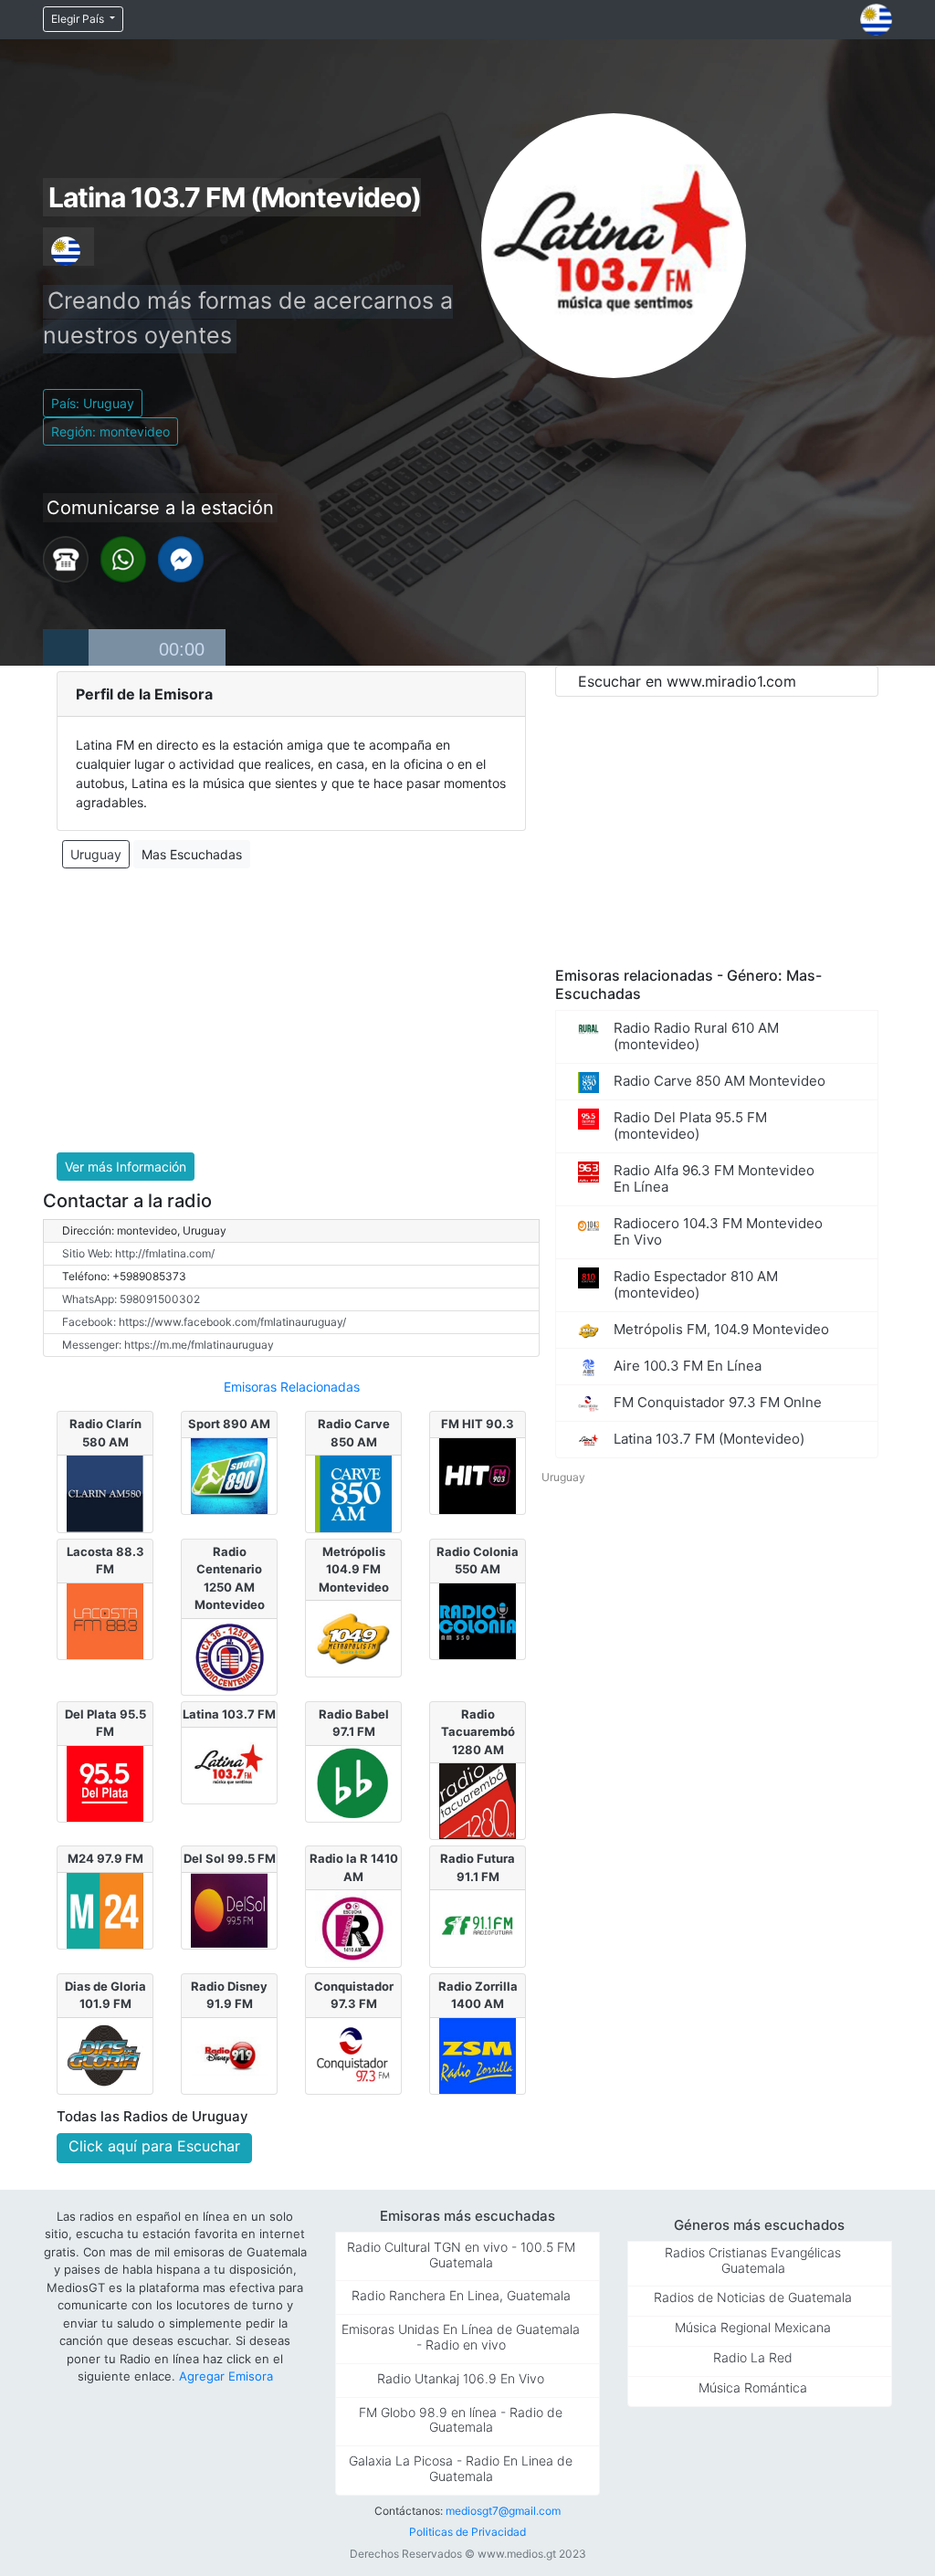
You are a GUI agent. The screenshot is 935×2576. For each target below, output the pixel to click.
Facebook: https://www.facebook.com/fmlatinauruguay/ (204, 1322)
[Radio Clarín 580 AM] (105, 1492)
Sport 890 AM (229, 1424)
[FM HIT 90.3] (477, 1475)
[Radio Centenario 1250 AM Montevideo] (229, 1655)
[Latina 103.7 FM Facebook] (181, 558)
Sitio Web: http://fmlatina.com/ (138, 1253)
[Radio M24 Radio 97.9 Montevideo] (105, 1909)
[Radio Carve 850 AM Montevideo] (353, 1492)
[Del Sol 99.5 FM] (229, 1909)
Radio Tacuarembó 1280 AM (478, 1732)
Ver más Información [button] (126, 1167)
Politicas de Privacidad (467, 2532)
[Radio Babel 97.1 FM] (353, 1782)
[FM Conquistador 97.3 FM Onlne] (353, 2055)
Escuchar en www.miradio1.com (687, 681)
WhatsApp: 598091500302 (131, 1299)
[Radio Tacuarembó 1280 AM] (477, 1800)
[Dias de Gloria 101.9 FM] (105, 2055)
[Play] (66, 647)
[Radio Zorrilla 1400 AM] (477, 2055)
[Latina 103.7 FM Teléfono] (66, 558)
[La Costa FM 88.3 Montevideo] (105, 1619)
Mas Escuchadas (192, 854)
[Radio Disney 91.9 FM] (229, 2055)
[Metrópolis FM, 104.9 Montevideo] (353, 1637)
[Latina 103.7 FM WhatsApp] (123, 558)
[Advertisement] (291, 1011)
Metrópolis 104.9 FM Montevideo (354, 1569)
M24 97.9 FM (105, 1858)
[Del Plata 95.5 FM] (105, 1782)
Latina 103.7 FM (229, 1714)
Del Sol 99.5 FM (230, 1858)
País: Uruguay (93, 403)
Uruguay (96, 854)
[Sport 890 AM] (229, 1475)
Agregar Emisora (226, 2376)
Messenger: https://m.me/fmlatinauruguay (168, 1345)
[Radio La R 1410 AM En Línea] (353, 1927)
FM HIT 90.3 (478, 1424)
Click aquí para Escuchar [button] (154, 2146)
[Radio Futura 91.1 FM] (477, 1927)
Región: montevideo (110, 431)
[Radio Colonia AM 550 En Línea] (477, 1619)
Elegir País (79, 19)
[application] (134, 647)
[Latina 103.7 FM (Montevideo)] (229, 1764)
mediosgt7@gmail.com (503, 2511)
